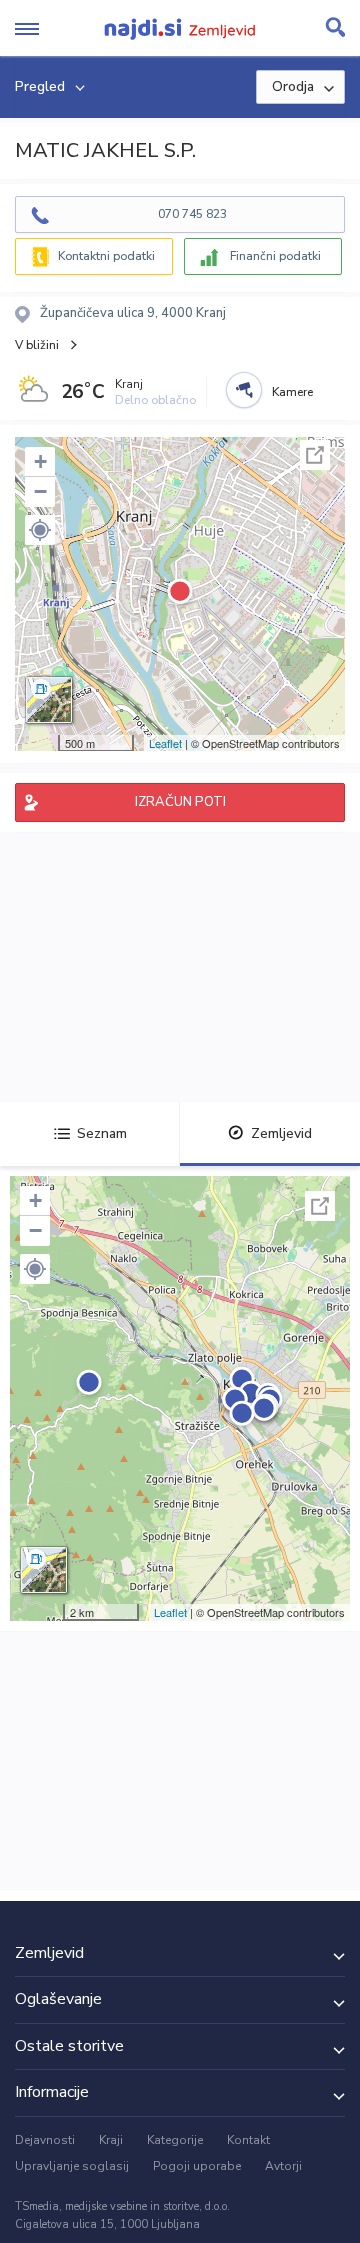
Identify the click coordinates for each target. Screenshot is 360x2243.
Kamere (292, 392)
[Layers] (49, 700)
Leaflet (165, 743)
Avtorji (283, 2166)
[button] (40, 530)
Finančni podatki (275, 256)
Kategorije (175, 2140)
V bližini (37, 345)
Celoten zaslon (315, 455)
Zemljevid (281, 1133)
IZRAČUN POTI (180, 802)
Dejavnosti (45, 2140)
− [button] (40, 491)
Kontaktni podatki (106, 256)
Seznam (102, 1133)
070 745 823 (192, 214)
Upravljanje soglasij (72, 2166)
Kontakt (248, 2140)
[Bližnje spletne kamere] (244, 390)
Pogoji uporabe (197, 2166)
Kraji (111, 2140)
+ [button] (40, 461)
